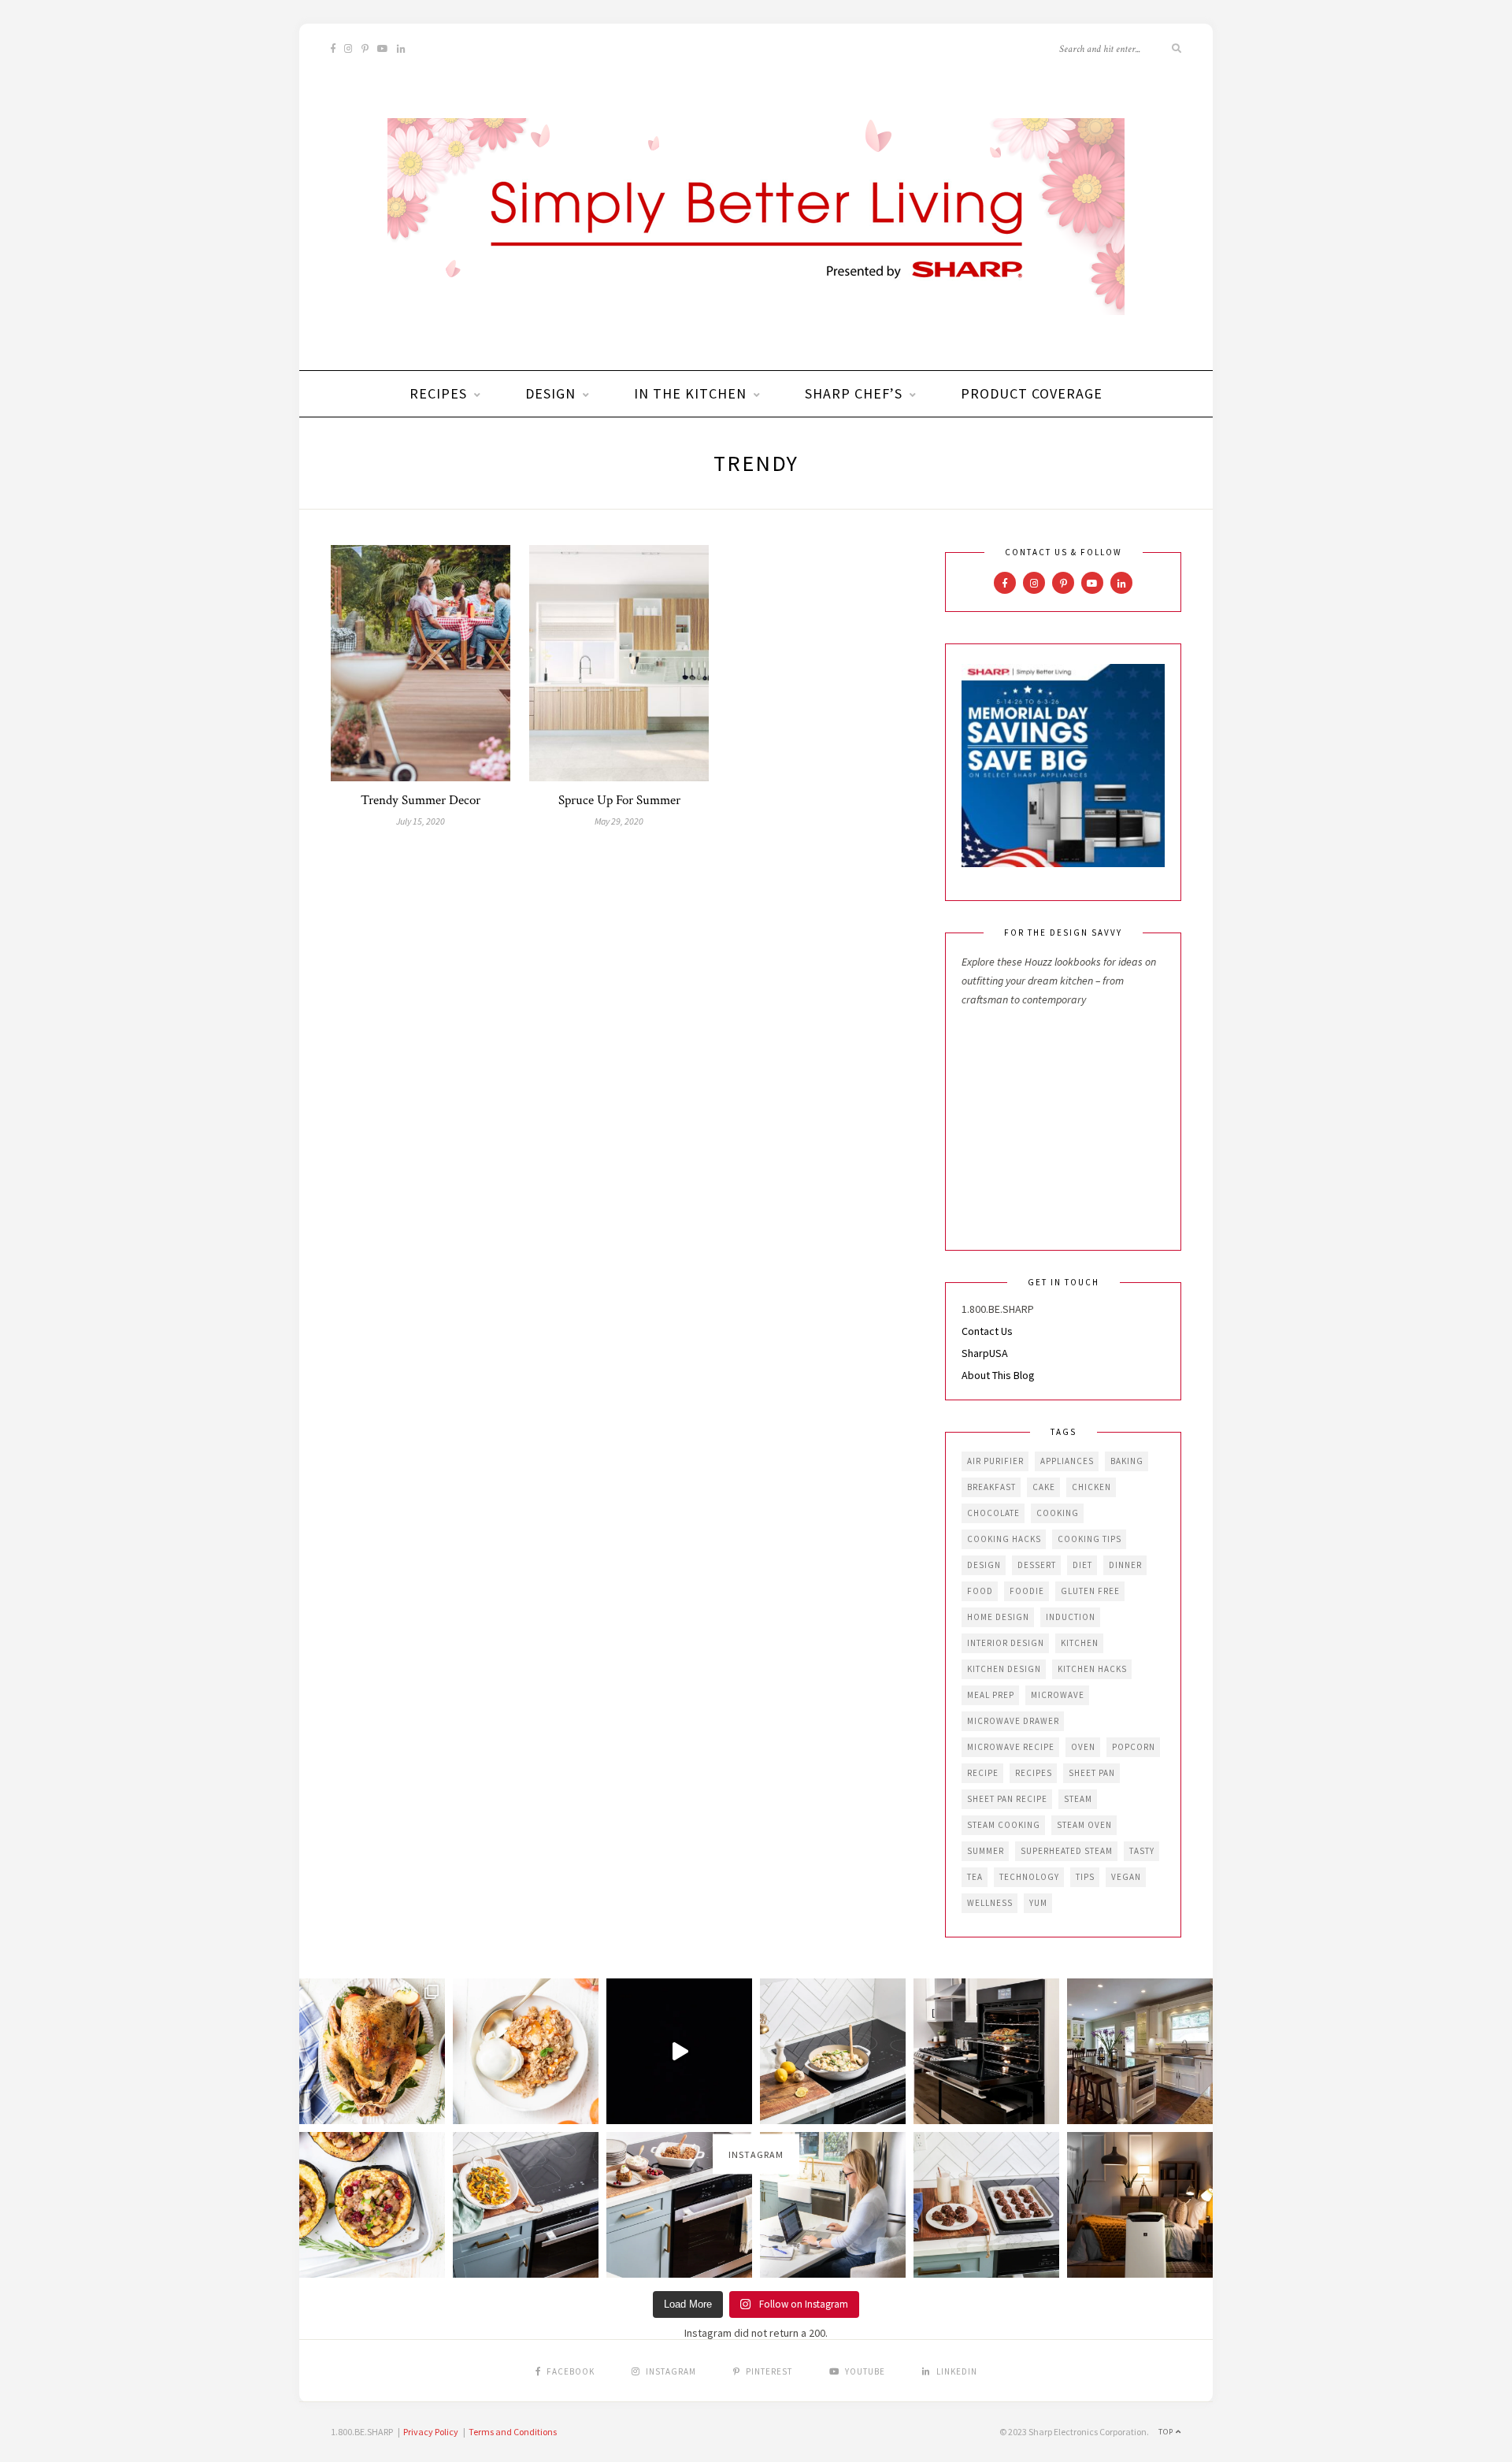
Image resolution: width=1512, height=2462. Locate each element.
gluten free (1090, 1591)
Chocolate (993, 1513)
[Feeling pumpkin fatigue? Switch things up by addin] (372, 2205)
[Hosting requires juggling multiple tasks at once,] (986, 2051)
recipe (983, 1773)
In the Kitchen (690, 393)
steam (1078, 1799)
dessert (1037, 1565)
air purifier (995, 1461)
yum (1038, 1903)
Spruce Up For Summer (619, 800)
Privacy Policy (431, 2432)
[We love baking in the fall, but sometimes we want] (986, 2205)
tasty (1142, 1851)
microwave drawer (1013, 1721)
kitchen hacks (1092, 1669)
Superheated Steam (1067, 1851)
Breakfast (991, 1487)
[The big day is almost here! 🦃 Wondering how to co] (372, 2051)
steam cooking (1004, 1825)
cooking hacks (1004, 1539)
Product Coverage (1032, 393)
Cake (1044, 1487)
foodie (1027, 1591)
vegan (1126, 1877)
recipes (1034, 1773)
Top (1167, 2432)
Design (550, 393)
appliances (1067, 1461)
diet (1082, 1565)
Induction (1071, 1617)
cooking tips (1090, 1539)
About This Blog (998, 1375)
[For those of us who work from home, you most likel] (833, 2205)
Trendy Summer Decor (421, 800)
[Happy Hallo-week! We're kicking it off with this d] (679, 2205)
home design (998, 1617)
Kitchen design (1004, 1669)
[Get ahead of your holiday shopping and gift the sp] (1140, 2205)
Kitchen (1080, 1643)
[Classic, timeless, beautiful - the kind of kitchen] (1140, 2051)
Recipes (438, 393)
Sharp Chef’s (854, 393)
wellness (990, 1903)
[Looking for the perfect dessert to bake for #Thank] (526, 2051)
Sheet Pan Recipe (1007, 1799)
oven (1083, 1747)
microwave (1058, 1695)
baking (1127, 1461)
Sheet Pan (1092, 1773)
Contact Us (987, 1331)
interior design (1006, 1643)
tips (1085, 1877)
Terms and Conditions (513, 2432)
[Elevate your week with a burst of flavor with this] (833, 2051)
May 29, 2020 (619, 821)
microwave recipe (1011, 1747)
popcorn (1134, 1747)
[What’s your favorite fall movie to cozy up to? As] (679, 2051)
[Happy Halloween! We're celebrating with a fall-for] (526, 2205)
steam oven (1084, 1825)
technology (1029, 1877)
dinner (1125, 1565)
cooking (1058, 1513)
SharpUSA (985, 1353)
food (980, 1591)
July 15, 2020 (421, 821)
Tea (975, 1877)
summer (986, 1851)
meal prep (991, 1695)
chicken (1091, 1487)
